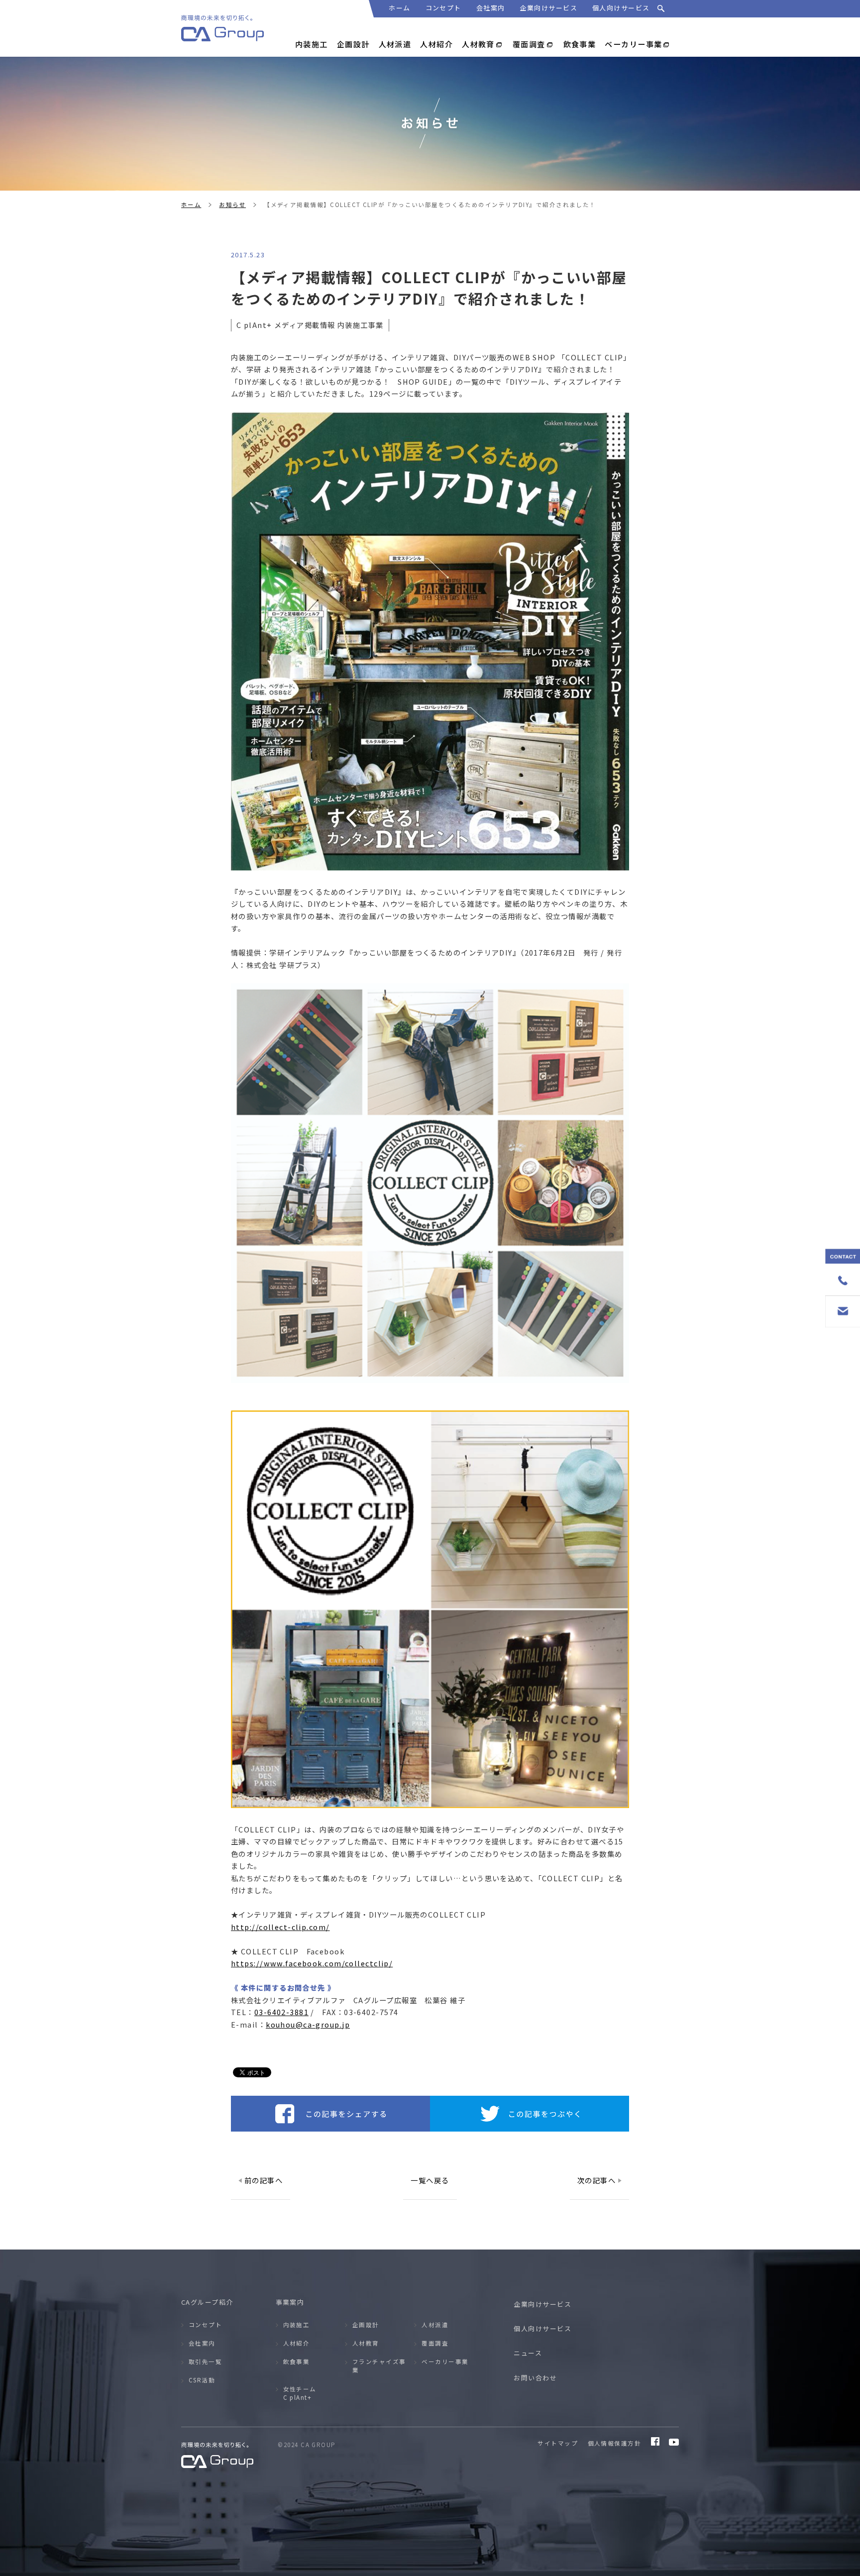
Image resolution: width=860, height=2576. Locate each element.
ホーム (399, 8)
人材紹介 (297, 2343)
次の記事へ (596, 2180)
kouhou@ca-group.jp (308, 2024)
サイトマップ (558, 2444)
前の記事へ (264, 2180)
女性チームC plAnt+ (300, 2393)
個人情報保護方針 (615, 2444)
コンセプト (443, 8)
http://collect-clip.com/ (280, 1927)
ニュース (528, 2353)
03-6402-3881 (281, 2012)
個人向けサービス (621, 8)
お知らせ (232, 205)
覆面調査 (435, 2343)
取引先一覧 (205, 2361)
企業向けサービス (548, 8)
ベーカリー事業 (445, 2361)
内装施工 (297, 2325)
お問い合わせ (535, 2378)
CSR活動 (202, 2380)
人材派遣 (435, 2325)
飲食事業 (297, 2361)
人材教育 (366, 2343)
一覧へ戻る (430, 2180)
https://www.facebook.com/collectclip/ (312, 1963)
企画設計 (366, 2325)
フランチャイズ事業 (379, 2366)
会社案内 (491, 8)
